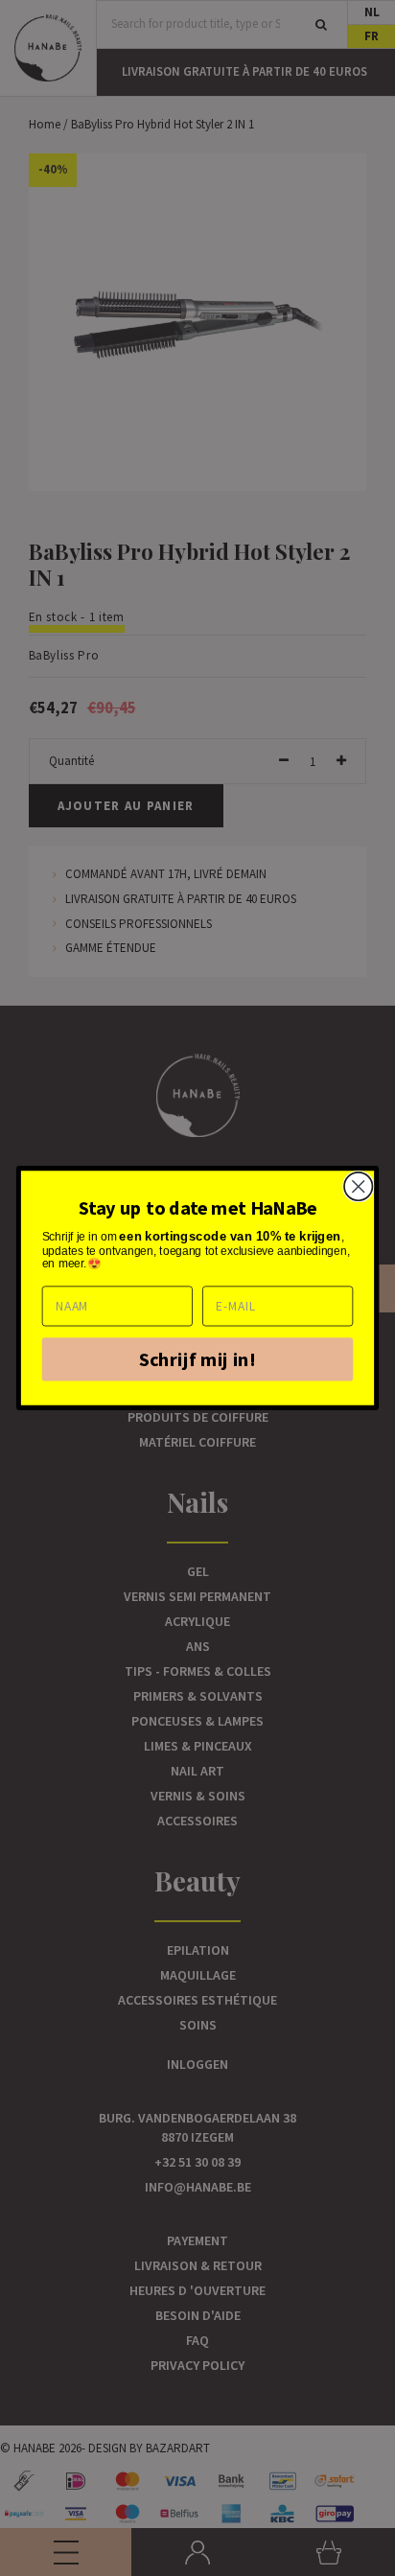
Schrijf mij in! (197, 1358)
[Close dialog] (358, 1186)
